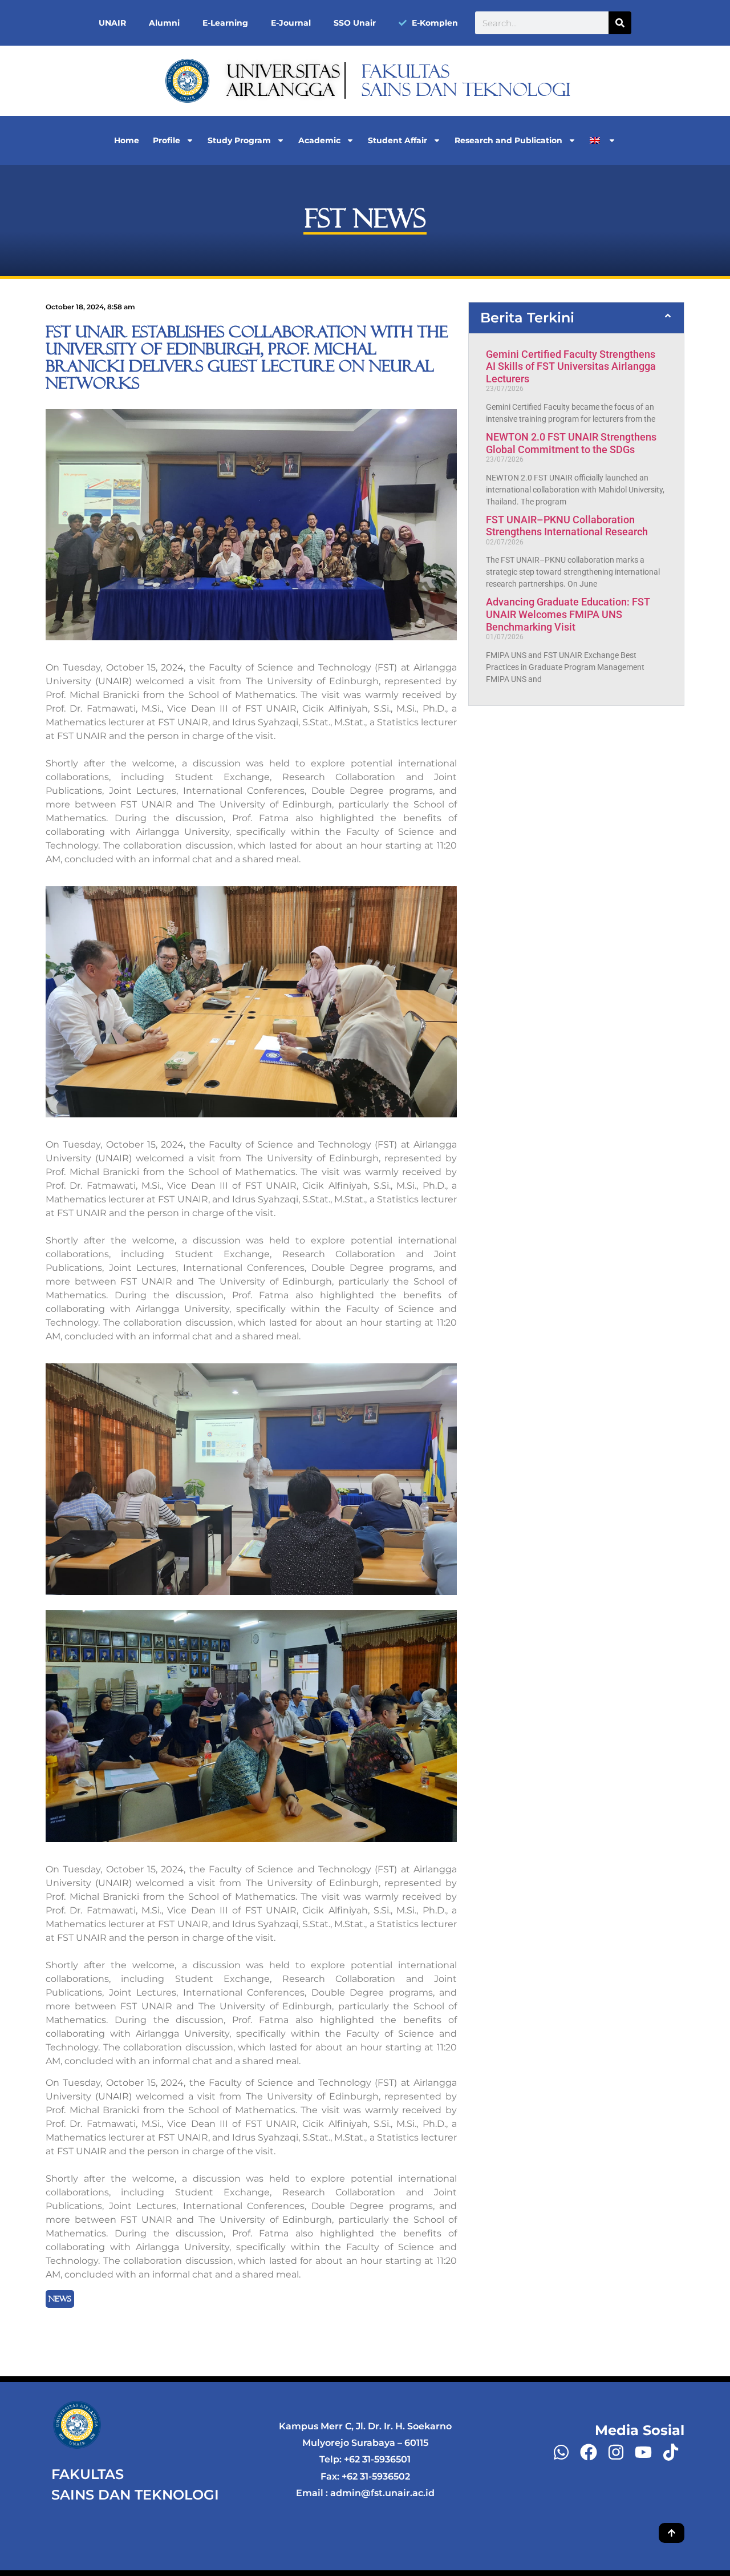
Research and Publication (508, 140)
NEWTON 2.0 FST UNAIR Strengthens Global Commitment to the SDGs (571, 443)
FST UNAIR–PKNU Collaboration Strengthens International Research (567, 526)
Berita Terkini (527, 318)
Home (127, 140)
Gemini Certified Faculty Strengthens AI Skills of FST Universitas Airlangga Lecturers (571, 366)
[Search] (620, 23)
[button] (576, 318)
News (60, 2299)
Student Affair (398, 140)
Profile (167, 140)
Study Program (239, 140)
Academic (319, 140)
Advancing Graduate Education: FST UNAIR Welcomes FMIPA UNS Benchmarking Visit (568, 614)
